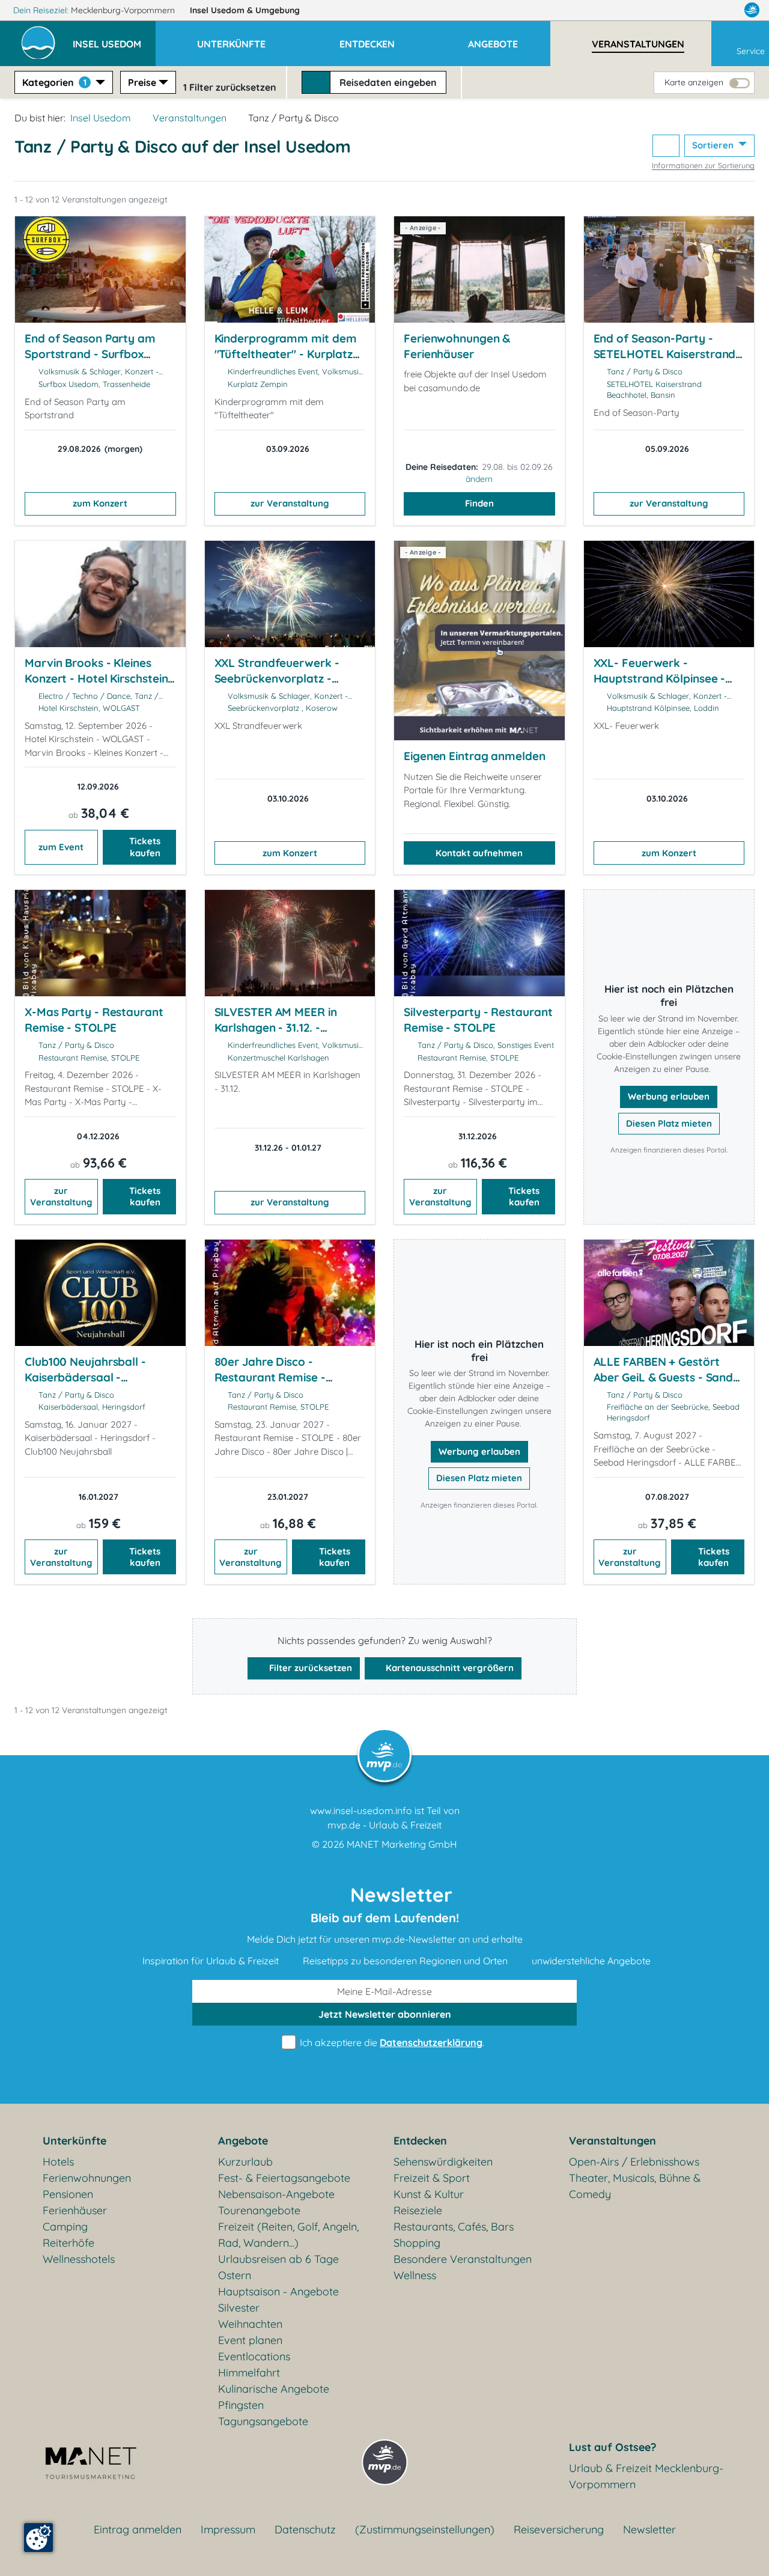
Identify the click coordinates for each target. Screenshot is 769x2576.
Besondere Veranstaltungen (463, 2259)
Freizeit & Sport (432, 2178)
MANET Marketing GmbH (402, 1844)
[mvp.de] (752, 10)
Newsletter (649, 2529)
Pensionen (68, 2194)
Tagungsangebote (263, 2421)
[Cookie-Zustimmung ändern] (38, 2538)
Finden (479, 503)
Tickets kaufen (145, 847)
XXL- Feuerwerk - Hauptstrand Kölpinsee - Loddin (660, 678)
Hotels (58, 2162)
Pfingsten (241, 2405)
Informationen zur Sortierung (703, 165)
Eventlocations (254, 2356)
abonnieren (385, 2014)
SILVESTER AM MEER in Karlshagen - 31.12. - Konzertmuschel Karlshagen (276, 1035)
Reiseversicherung (559, 2529)
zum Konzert (100, 503)
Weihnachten (250, 2324)
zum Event (61, 847)
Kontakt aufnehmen (479, 853)
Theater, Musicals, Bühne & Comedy (635, 2186)
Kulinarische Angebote (274, 2389)
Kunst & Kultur (429, 2194)
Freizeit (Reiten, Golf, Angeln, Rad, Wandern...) (288, 2235)
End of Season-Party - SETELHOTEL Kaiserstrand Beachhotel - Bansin (665, 354)
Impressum (228, 2529)
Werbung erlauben (669, 1096)
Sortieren (714, 145)
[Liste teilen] (666, 146)
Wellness (415, 2275)
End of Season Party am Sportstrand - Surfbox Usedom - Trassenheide (90, 354)
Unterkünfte (74, 2141)
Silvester (239, 2308)
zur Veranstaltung (290, 503)
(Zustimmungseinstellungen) (425, 2529)
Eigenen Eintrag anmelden (475, 756)
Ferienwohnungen (87, 2178)
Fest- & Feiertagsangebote (284, 2178)
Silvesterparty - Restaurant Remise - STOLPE (478, 1020)
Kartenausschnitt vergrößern (448, 1668)
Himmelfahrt (249, 2373)
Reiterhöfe (68, 2243)
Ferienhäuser (75, 2210)
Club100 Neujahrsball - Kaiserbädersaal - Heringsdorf (85, 1377)
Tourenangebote (259, 2210)
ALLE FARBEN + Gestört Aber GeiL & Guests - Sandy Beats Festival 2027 (667, 1377)
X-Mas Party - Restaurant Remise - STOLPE (94, 1020)
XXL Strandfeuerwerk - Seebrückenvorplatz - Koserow (277, 678)
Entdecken (420, 2141)
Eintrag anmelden (138, 2529)
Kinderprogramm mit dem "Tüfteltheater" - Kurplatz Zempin (286, 354)
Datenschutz (305, 2529)
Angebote (243, 2141)
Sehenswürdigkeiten (443, 2162)
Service (751, 51)
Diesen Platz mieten (669, 1123)
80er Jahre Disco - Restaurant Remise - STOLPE (270, 1377)
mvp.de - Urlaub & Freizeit (384, 1825)
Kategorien (54, 82)
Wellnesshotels (79, 2259)
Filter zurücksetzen (309, 1668)
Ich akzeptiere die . (391, 2042)
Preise (142, 82)
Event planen (250, 2340)
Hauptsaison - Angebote (278, 2291)
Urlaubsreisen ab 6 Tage (278, 2259)
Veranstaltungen (190, 118)
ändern (479, 479)
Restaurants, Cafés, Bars (454, 2227)
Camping (65, 2227)
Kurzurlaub (245, 2162)
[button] (114, 38)
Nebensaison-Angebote (276, 2194)
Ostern (235, 2275)
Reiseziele (418, 2210)
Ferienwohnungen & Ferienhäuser (457, 346)
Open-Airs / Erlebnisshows (634, 2162)
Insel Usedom (245, 10)
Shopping (417, 2243)
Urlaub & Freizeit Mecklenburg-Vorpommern (646, 2476)
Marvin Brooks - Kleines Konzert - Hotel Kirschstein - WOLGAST (100, 678)
